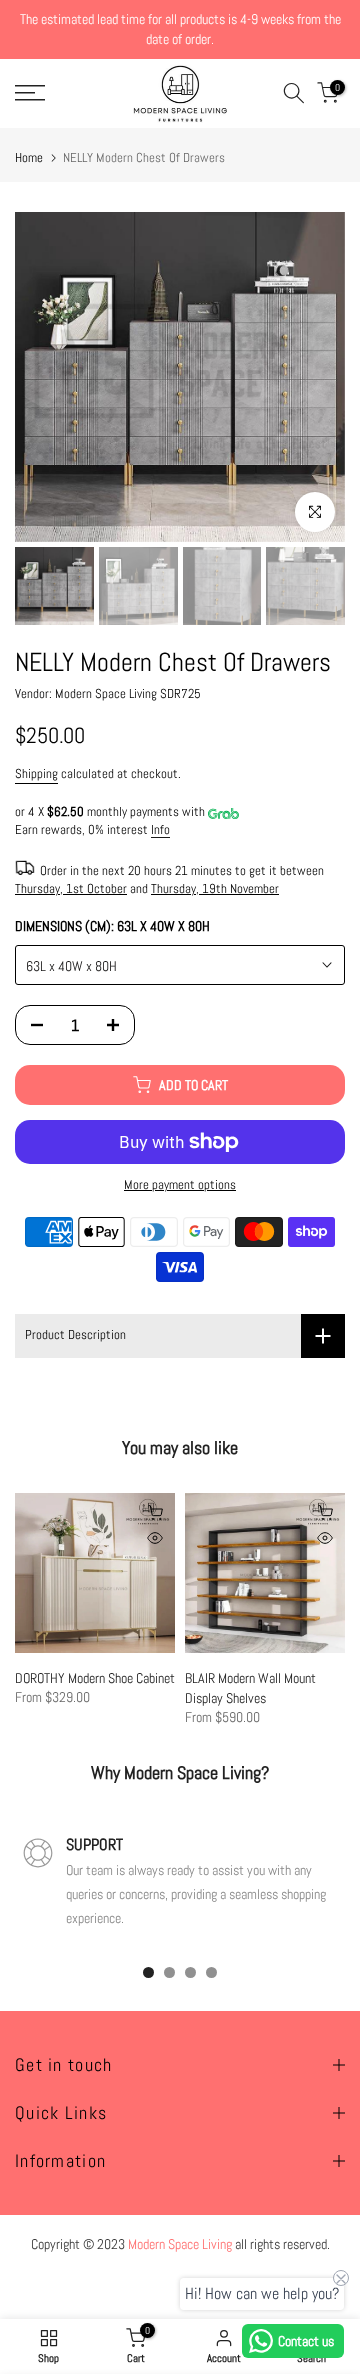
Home (29, 157)
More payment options (180, 1185)
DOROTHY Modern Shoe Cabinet (95, 1678)
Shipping (36, 774)
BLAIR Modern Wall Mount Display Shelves (250, 1688)
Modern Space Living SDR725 (128, 694)
